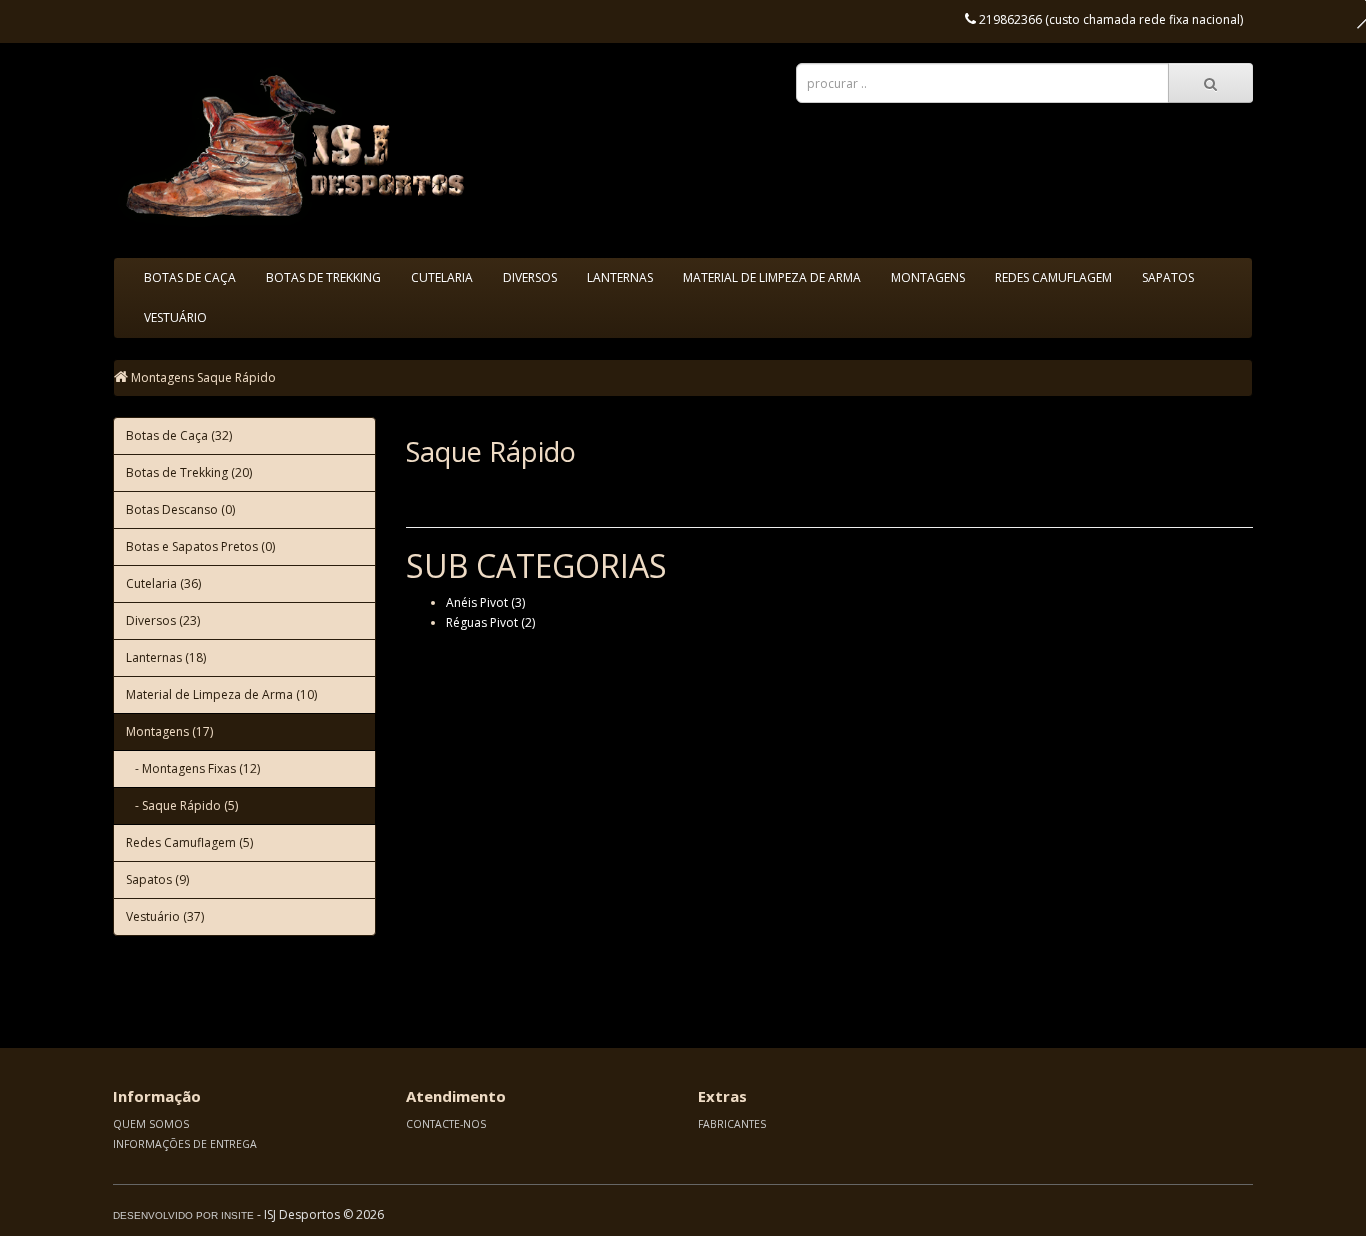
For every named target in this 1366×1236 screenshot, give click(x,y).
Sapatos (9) (157, 879)
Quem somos (151, 1124)
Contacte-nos (446, 1124)
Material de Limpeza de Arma (772, 277)
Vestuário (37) (165, 916)
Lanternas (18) (166, 657)
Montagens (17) (169, 731)
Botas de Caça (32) (179, 435)
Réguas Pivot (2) (490, 622)
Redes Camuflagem (1053, 277)
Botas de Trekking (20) (189, 472)
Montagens (928, 277)
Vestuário (175, 317)
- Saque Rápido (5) (182, 805)
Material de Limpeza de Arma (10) (221, 694)
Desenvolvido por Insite (183, 1215)
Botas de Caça (190, 277)
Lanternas (620, 277)
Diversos (530, 277)
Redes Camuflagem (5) (189, 842)
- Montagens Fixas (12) (193, 768)
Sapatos (1168, 277)
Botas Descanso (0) (180, 509)
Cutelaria (442, 277)
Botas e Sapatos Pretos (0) (200, 546)
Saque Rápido (236, 377)
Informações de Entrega (185, 1144)
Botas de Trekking (323, 277)
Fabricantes (732, 1124)
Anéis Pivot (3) (485, 602)
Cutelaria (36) (163, 583)
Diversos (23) (163, 620)
